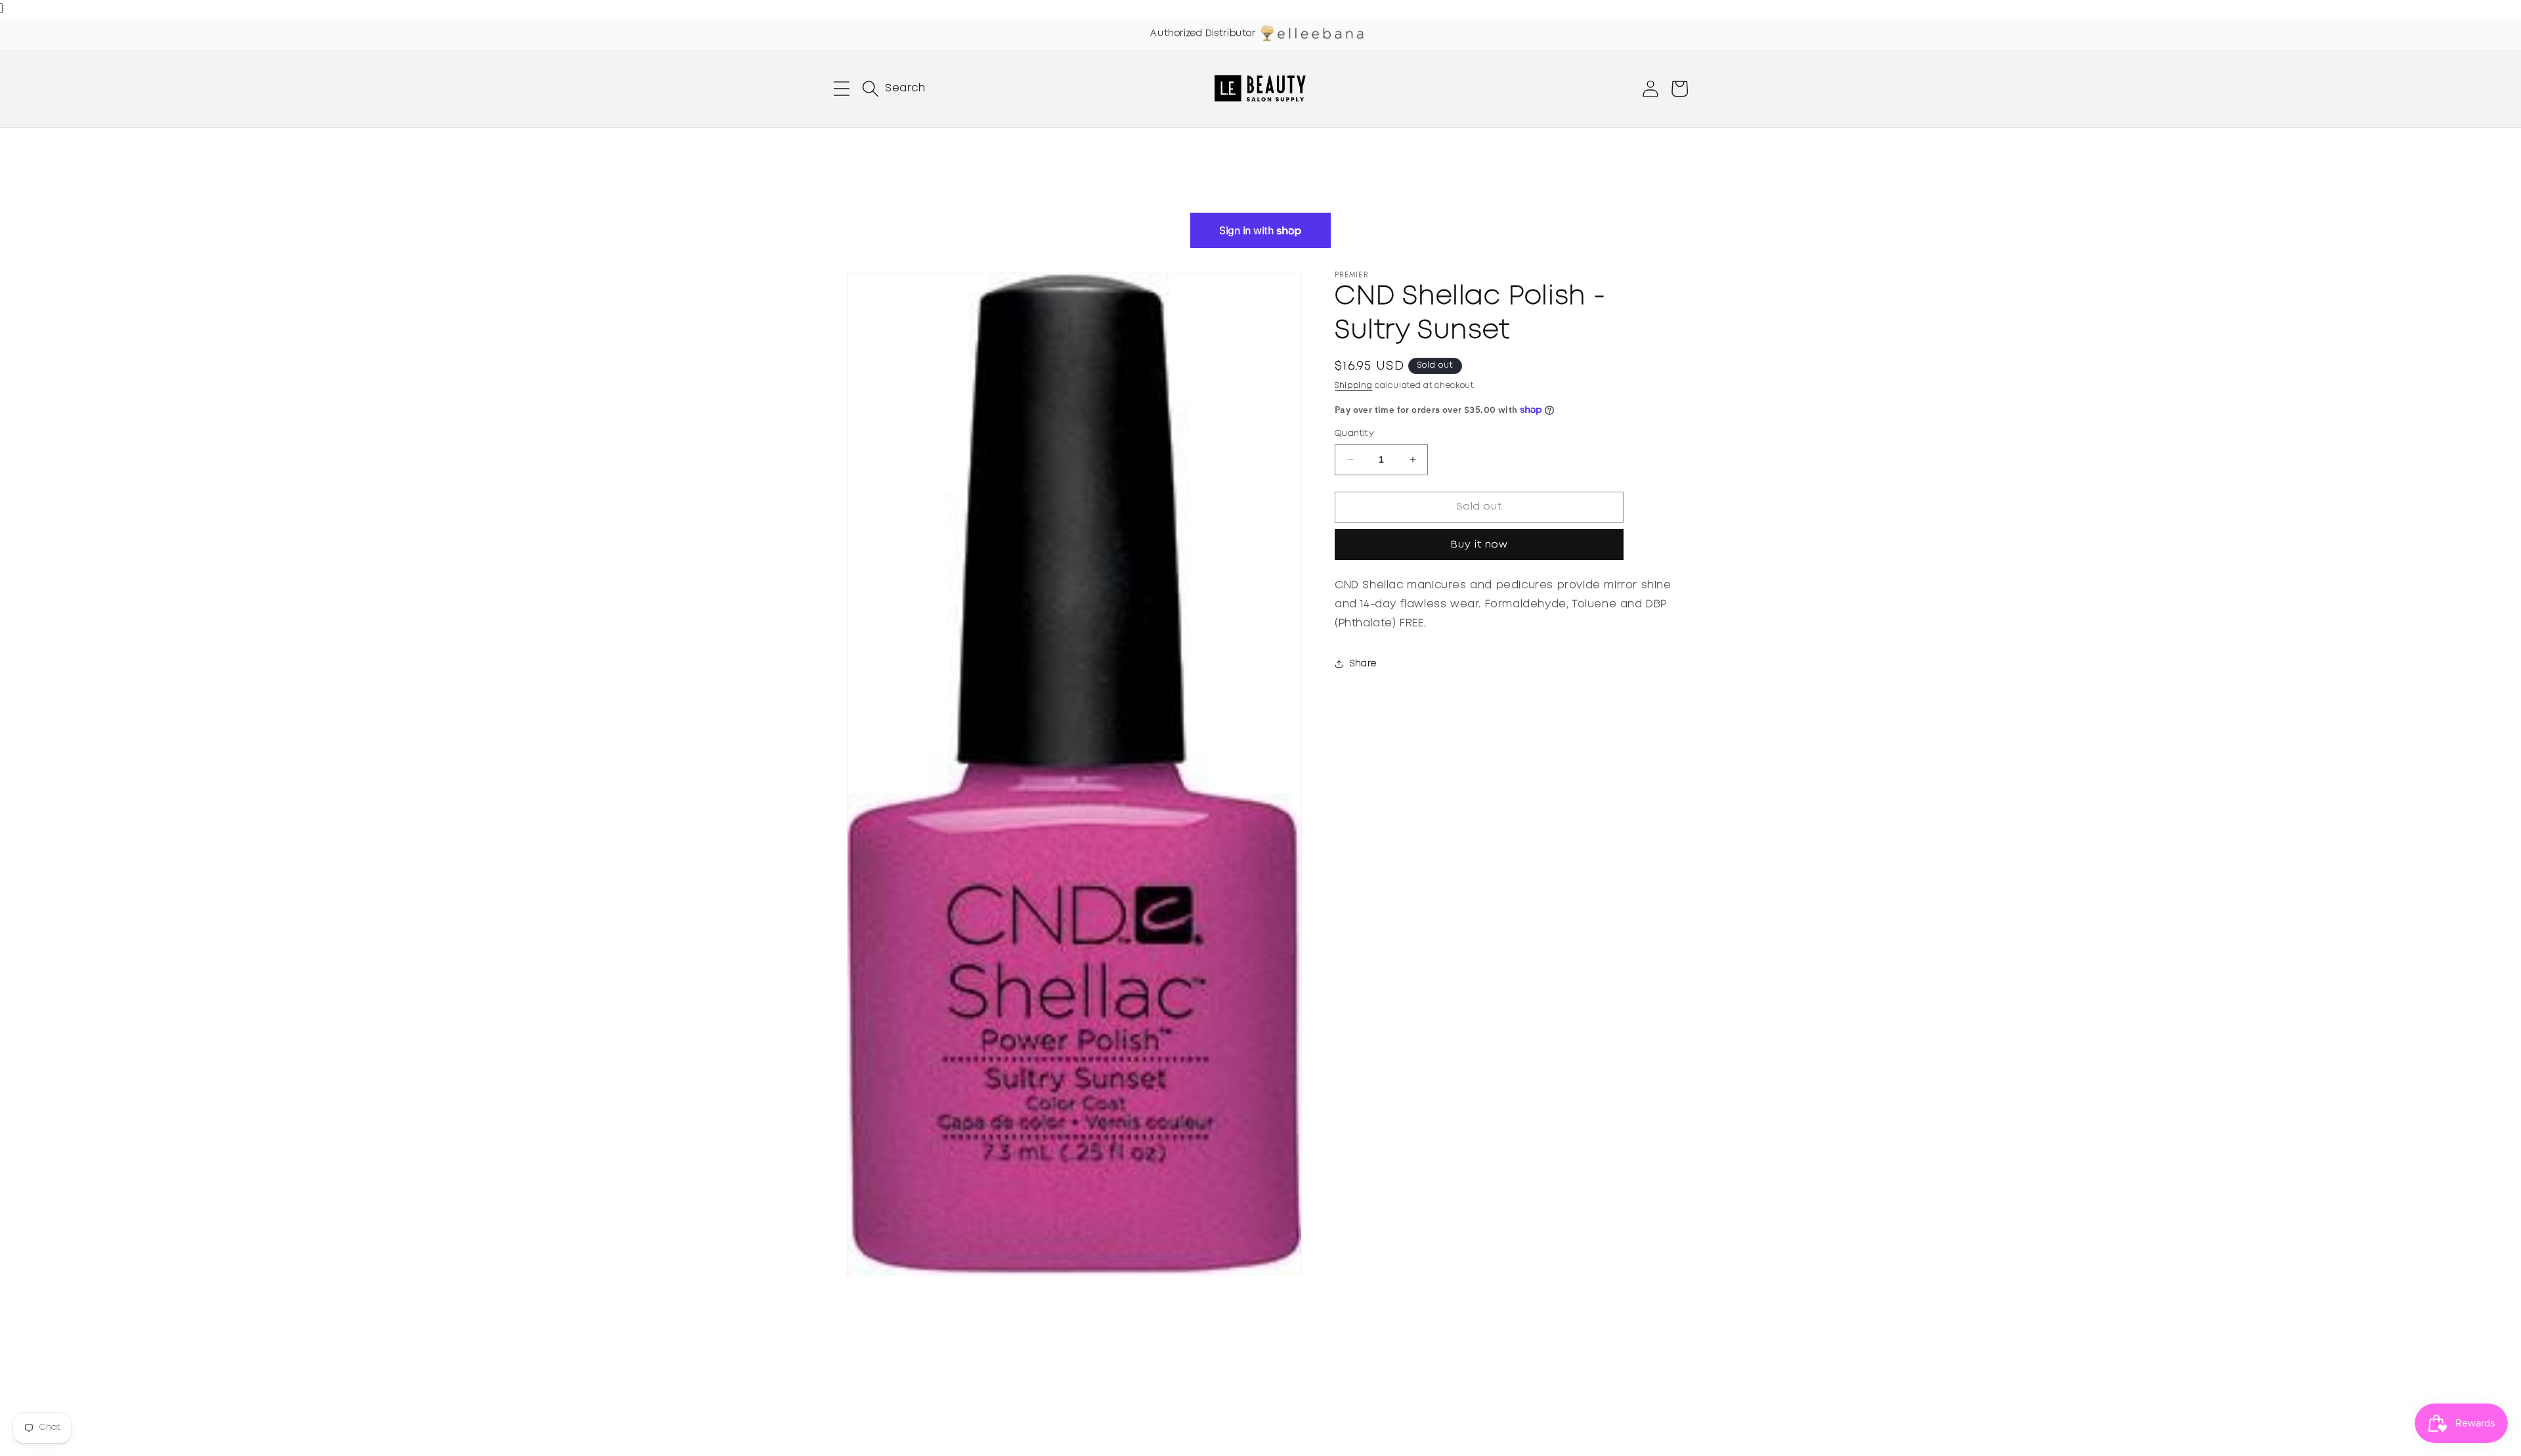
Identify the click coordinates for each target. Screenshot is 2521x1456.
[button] (842, 89)
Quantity (1354, 434)
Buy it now (1479, 545)
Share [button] (1363, 664)
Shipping (1354, 386)
